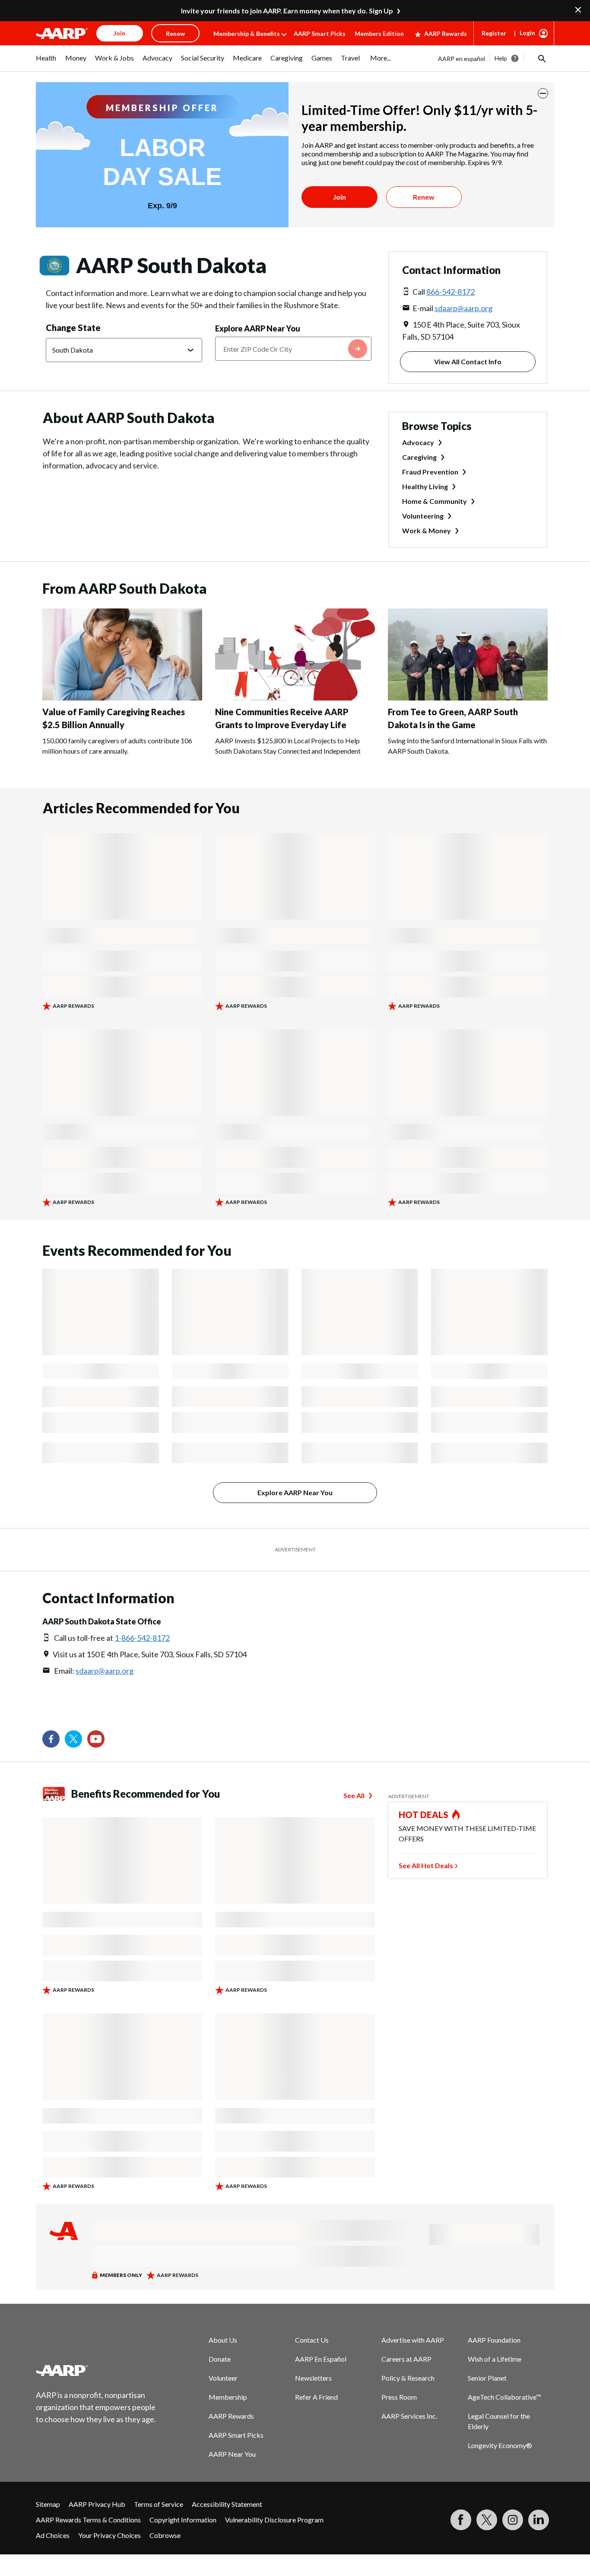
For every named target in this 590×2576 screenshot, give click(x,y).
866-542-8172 (450, 292)
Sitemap (48, 2504)
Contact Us (312, 2340)
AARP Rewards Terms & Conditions (88, 2520)
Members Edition (379, 33)
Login (527, 33)
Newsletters (313, 2378)
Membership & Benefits (247, 33)
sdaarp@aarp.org (463, 308)
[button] (541, 58)
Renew (424, 197)
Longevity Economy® (500, 2445)
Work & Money (427, 530)
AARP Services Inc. (409, 2416)
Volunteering (423, 516)
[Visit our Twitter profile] (73, 1739)
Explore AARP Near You (258, 328)
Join (339, 197)
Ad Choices (53, 2535)
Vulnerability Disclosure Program (274, 2520)
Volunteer (223, 2378)
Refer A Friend (316, 2397)
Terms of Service (159, 2504)
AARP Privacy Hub (97, 2504)
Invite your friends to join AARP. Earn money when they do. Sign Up (287, 11)
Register (494, 33)
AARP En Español (321, 2359)
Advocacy (418, 442)
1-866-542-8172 (142, 1638)
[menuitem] (46, 62)
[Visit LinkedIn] (539, 2520)
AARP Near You (232, 2454)
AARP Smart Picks (320, 33)
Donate (220, 2359)
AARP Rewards (446, 33)
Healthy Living (425, 486)
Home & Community (435, 501)
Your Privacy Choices (109, 2535)
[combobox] (293, 349)
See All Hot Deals (426, 1865)
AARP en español (462, 59)
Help (501, 58)
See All (354, 1795)
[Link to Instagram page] (513, 2520)
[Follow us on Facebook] (51, 1739)
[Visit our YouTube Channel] (96, 1739)
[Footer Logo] (96, 2370)
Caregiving (419, 457)
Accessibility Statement (227, 2504)
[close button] (543, 93)
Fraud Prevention (430, 472)
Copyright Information (183, 2520)
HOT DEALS (424, 1815)
